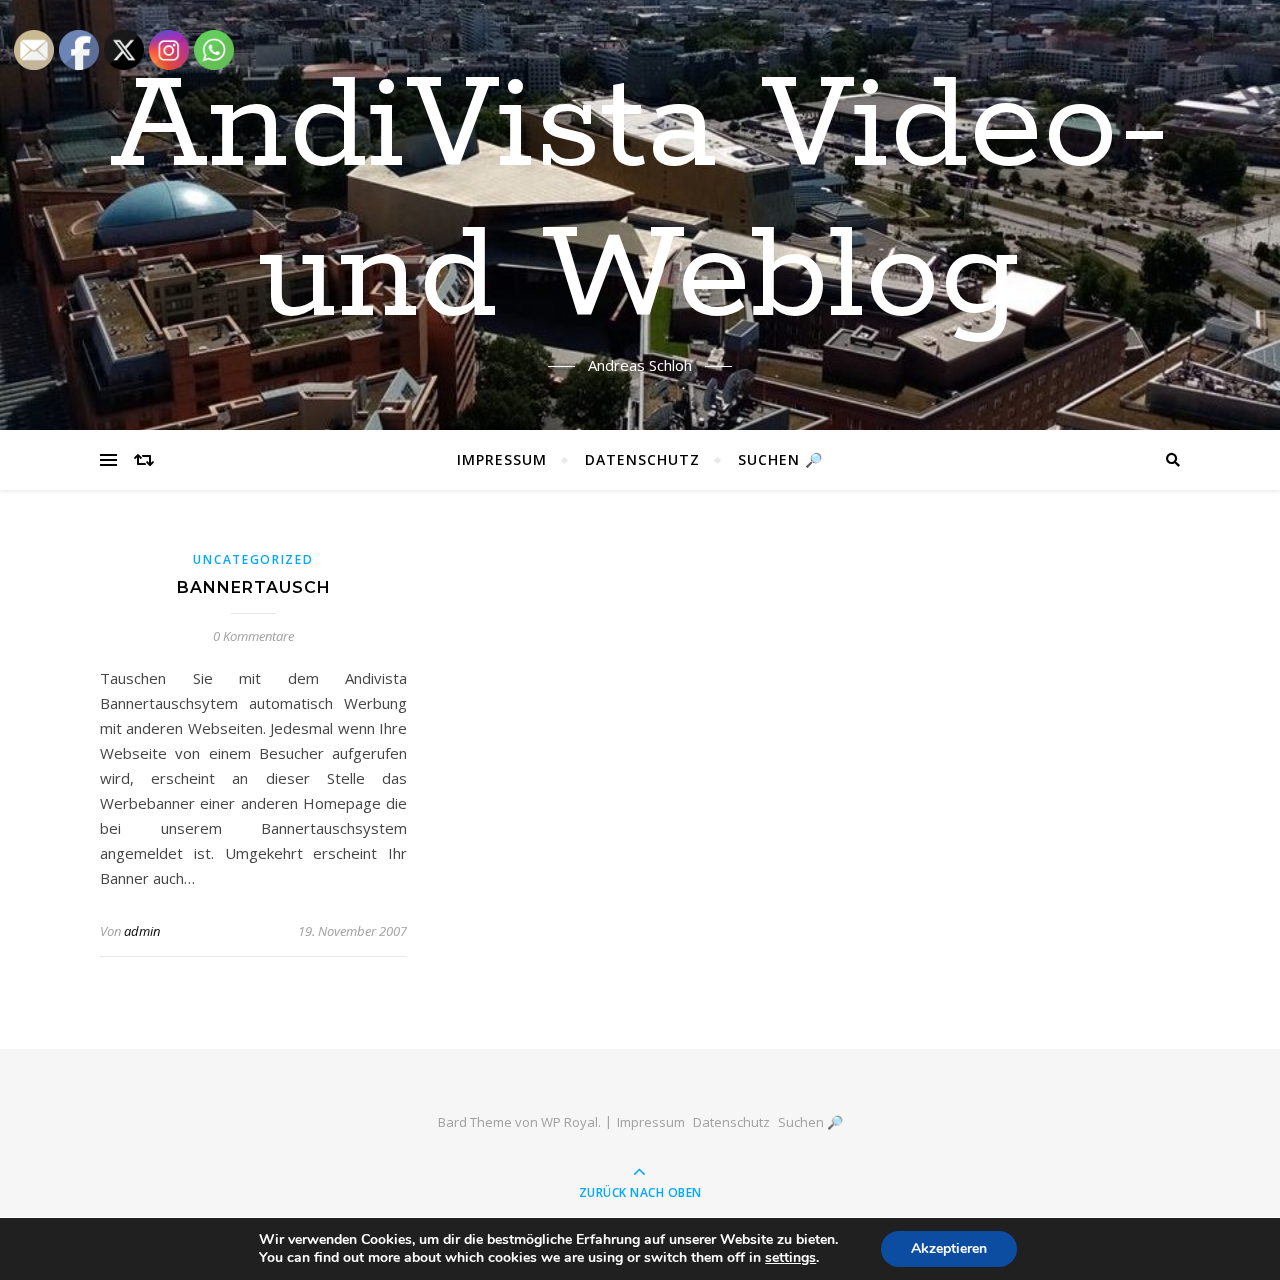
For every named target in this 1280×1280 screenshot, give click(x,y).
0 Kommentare (253, 636)
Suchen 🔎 (780, 459)
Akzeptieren (949, 1248)
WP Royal (569, 1122)
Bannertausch (254, 587)
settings (790, 1258)
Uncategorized (253, 559)
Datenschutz (642, 459)
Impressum (502, 459)
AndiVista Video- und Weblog (640, 203)
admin (142, 931)
